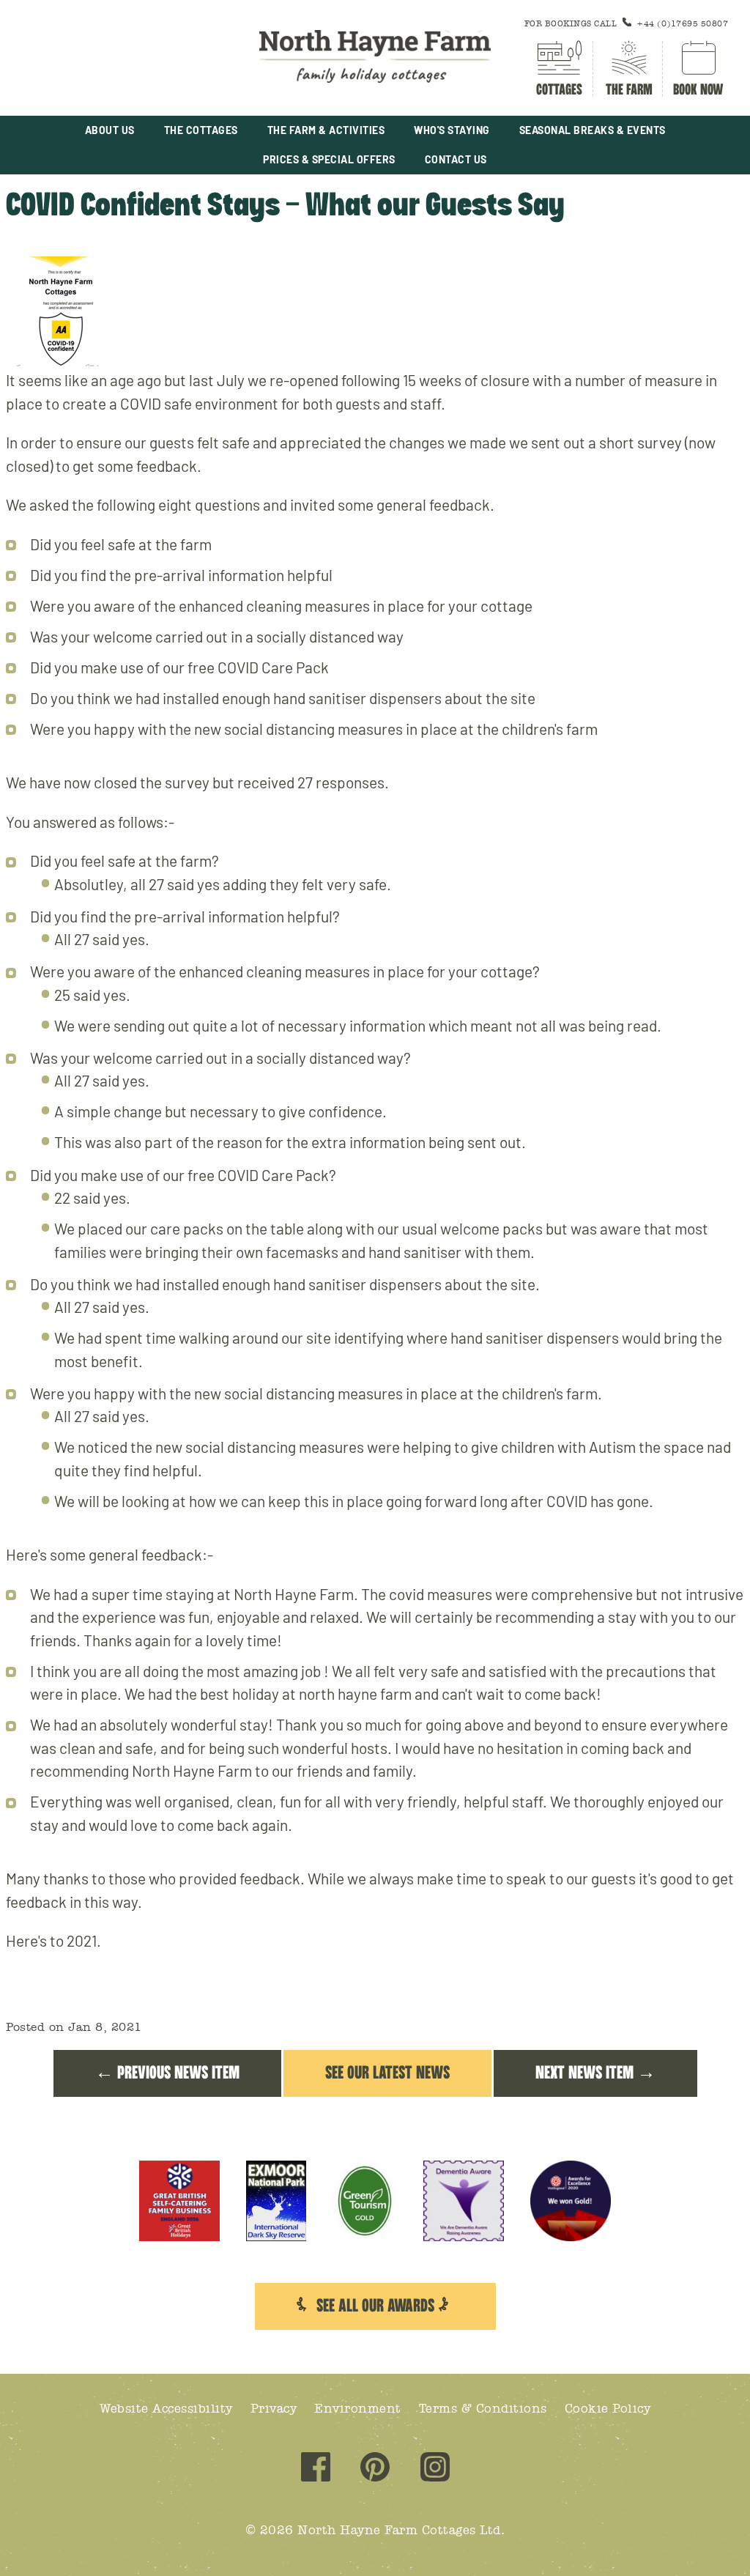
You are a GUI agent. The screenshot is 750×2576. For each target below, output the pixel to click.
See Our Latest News (387, 2073)
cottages (559, 90)
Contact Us (456, 159)
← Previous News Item (167, 2073)
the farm (629, 90)
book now (698, 90)
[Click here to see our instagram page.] (435, 2469)
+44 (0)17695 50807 (682, 24)
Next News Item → (595, 2073)
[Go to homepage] (375, 58)
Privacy (274, 2409)
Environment (358, 2409)
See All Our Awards (375, 2306)
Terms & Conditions (483, 2409)
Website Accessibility (166, 2409)
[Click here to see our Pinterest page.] (375, 2469)
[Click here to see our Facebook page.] (316, 2469)
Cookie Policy (608, 2409)
